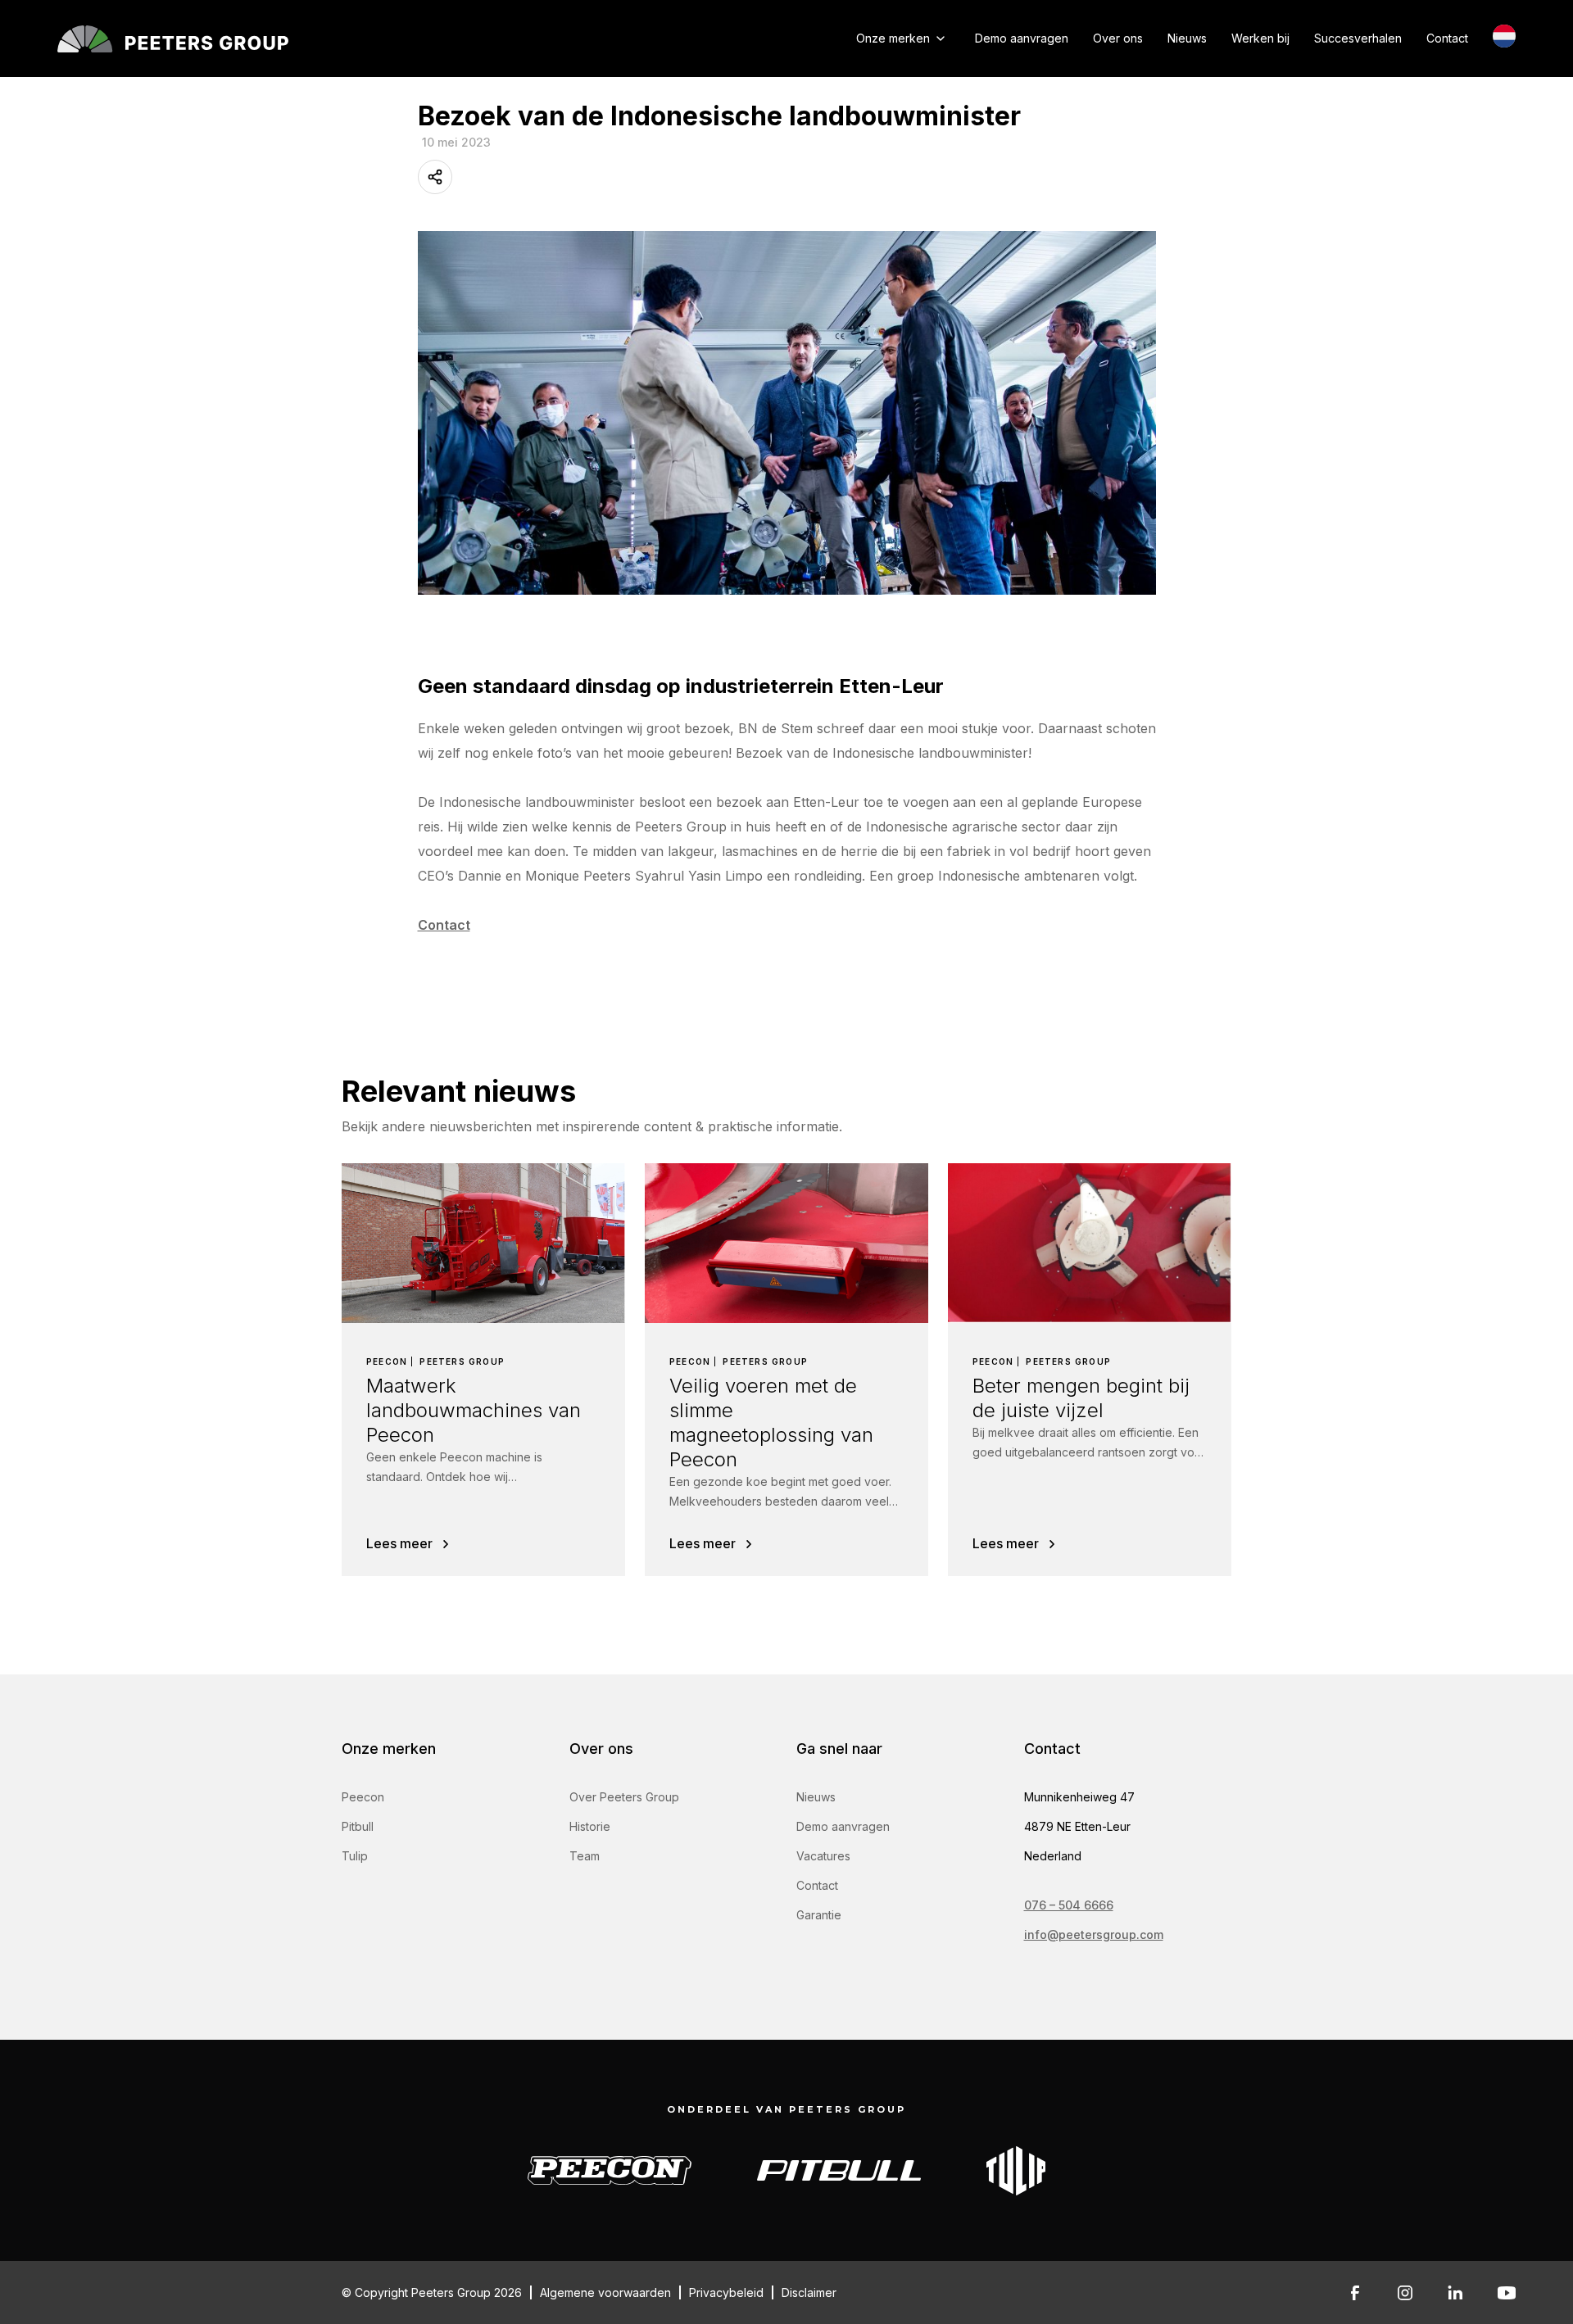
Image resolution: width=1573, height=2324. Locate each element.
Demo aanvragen (1022, 38)
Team (585, 1856)
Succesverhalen (1358, 38)
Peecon (363, 1797)
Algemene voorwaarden (605, 2292)
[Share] (435, 177)
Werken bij (1260, 38)
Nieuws (1187, 38)
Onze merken (893, 38)
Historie (590, 1826)
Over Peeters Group (624, 1797)
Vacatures (823, 1856)
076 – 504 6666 (1069, 1905)
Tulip (355, 1856)
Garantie (819, 1915)
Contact (1447, 38)
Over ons (1118, 38)
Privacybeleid (726, 2292)
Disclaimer (809, 2292)
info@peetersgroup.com (1094, 1934)
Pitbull (358, 1826)
